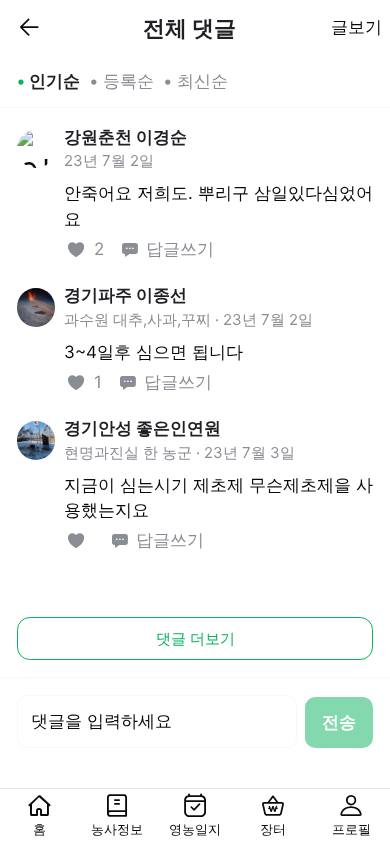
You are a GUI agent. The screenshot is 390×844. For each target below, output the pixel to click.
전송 (339, 722)
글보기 (356, 27)
